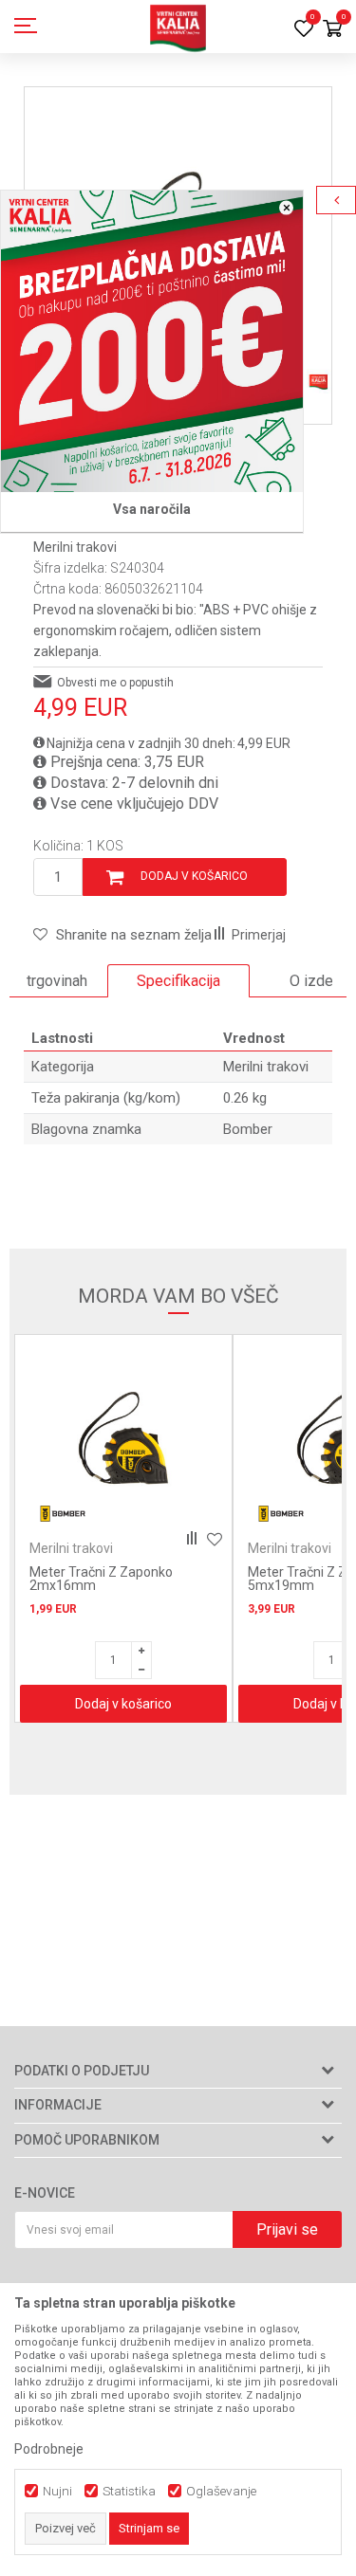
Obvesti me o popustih (115, 683)
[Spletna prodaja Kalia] (178, 27)
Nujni (57, 2491)
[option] (178, 981)
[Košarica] (332, 30)
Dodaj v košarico (194, 876)
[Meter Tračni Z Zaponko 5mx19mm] (152, 1438)
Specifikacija (178, 981)
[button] (122, 935)
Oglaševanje (221, 2491)
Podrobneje (49, 2449)
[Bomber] (91, 1514)
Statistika (129, 2491)
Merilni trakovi (75, 547)
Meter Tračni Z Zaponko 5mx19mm (130, 1579)
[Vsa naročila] (152, 341)
